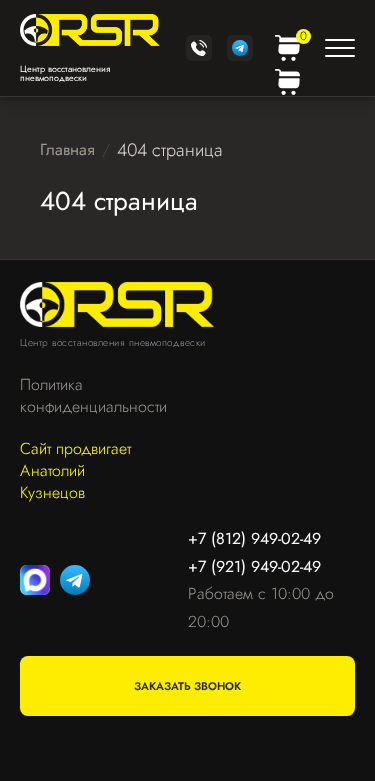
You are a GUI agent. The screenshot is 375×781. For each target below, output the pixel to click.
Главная (67, 149)
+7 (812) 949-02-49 (254, 538)
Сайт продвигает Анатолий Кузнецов (75, 471)
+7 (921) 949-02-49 (254, 566)
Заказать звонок (187, 686)
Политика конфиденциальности (83, 396)
